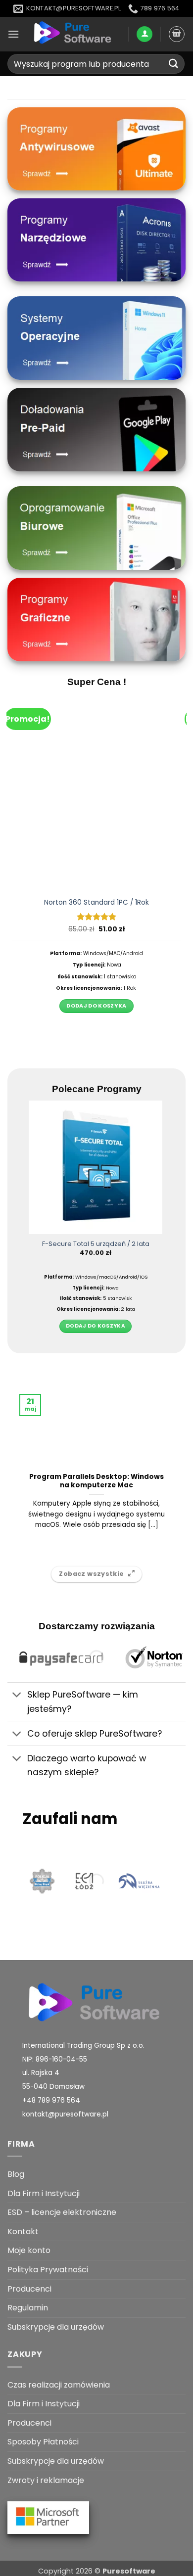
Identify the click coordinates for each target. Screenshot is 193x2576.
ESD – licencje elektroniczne (62, 2212)
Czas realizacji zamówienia (59, 2385)
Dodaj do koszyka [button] (96, 1006)
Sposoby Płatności (43, 2442)
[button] (13, 34)
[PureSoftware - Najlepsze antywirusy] (74, 34)
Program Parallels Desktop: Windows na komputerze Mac (96, 1481)
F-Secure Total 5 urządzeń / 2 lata (96, 1244)
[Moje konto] (145, 34)
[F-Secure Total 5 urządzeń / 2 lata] (96, 1168)
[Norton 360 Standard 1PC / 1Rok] (96, 792)
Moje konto (29, 2250)
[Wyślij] (174, 64)
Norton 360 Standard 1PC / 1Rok (96, 903)
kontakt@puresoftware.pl (65, 2114)
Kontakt (23, 2231)
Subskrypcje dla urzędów (56, 2327)
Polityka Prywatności (48, 2270)
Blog (16, 2174)
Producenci (29, 2289)
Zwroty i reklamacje (46, 2480)
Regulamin (28, 2308)
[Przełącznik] (17, 1696)
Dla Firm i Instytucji (44, 2193)
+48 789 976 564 (51, 2100)
